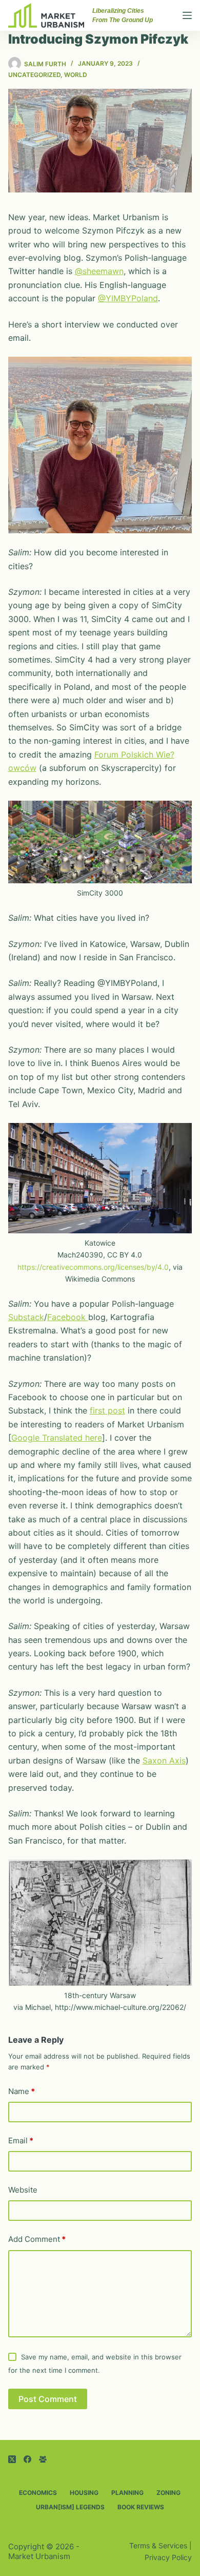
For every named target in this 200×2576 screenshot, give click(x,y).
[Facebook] (27, 2459)
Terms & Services (158, 2545)
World (76, 75)
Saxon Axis (164, 1760)
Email (21, 2141)
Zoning (168, 2493)
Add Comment (37, 2239)
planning (127, 2493)
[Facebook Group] (43, 2459)
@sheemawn (99, 271)
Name (22, 2091)
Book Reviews (141, 2507)
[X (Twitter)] (12, 2459)
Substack (26, 1317)
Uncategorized (34, 75)
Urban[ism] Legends (70, 2507)
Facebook (68, 1317)
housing (84, 2493)
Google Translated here (57, 1438)
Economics (38, 2493)
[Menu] (187, 15)
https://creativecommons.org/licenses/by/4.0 (93, 1267)
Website (23, 2190)
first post (107, 1410)
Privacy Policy (168, 2557)
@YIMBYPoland (128, 298)
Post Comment (48, 2399)
